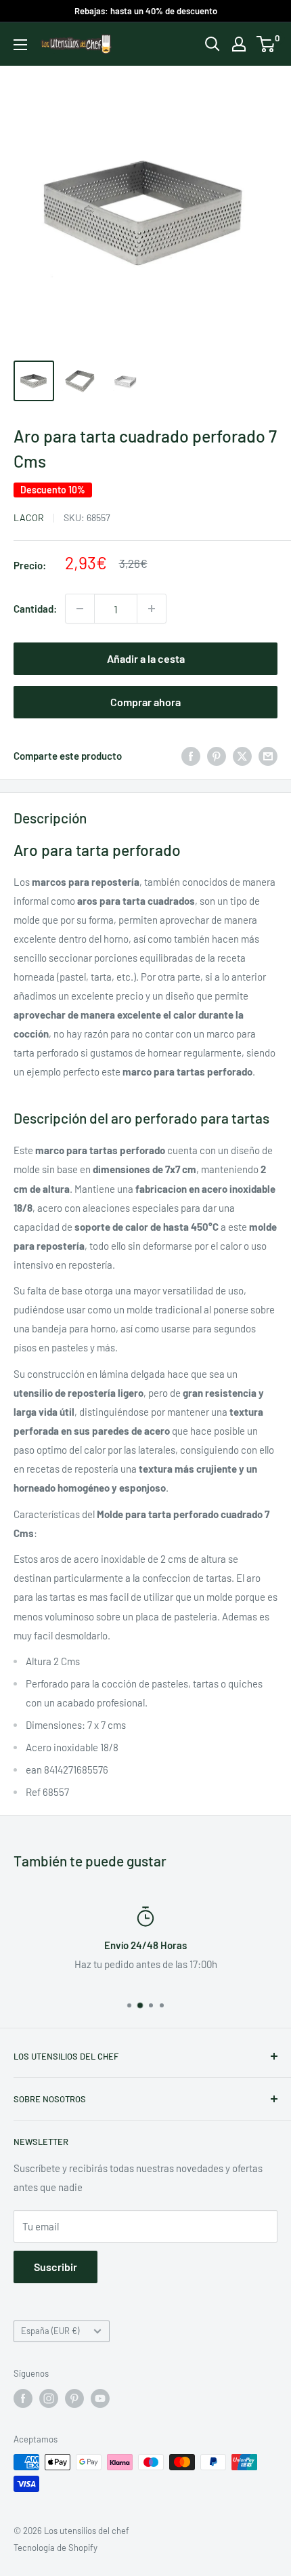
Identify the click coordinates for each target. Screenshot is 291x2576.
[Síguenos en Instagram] (49, 2398)
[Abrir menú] (20, 45)
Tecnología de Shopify (55, 2548)
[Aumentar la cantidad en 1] (152, 609)
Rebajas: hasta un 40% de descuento (146, 11)
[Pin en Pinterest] (217, 756)
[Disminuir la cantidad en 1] (80, 609)
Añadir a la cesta (146, 658)
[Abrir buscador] (212, 44)
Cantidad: (35, 609)
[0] (266, 44)
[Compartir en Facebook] (191, 756)
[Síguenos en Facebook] (23, 2398)
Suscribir (55, 2267)
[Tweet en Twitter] (242, 756)
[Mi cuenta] (239, 44)
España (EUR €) (50, 2331)
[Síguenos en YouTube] (100, 2398)
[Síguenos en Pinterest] (74, 2398)
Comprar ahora (145, 702)
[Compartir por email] (268, 756)
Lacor (29, 517)
